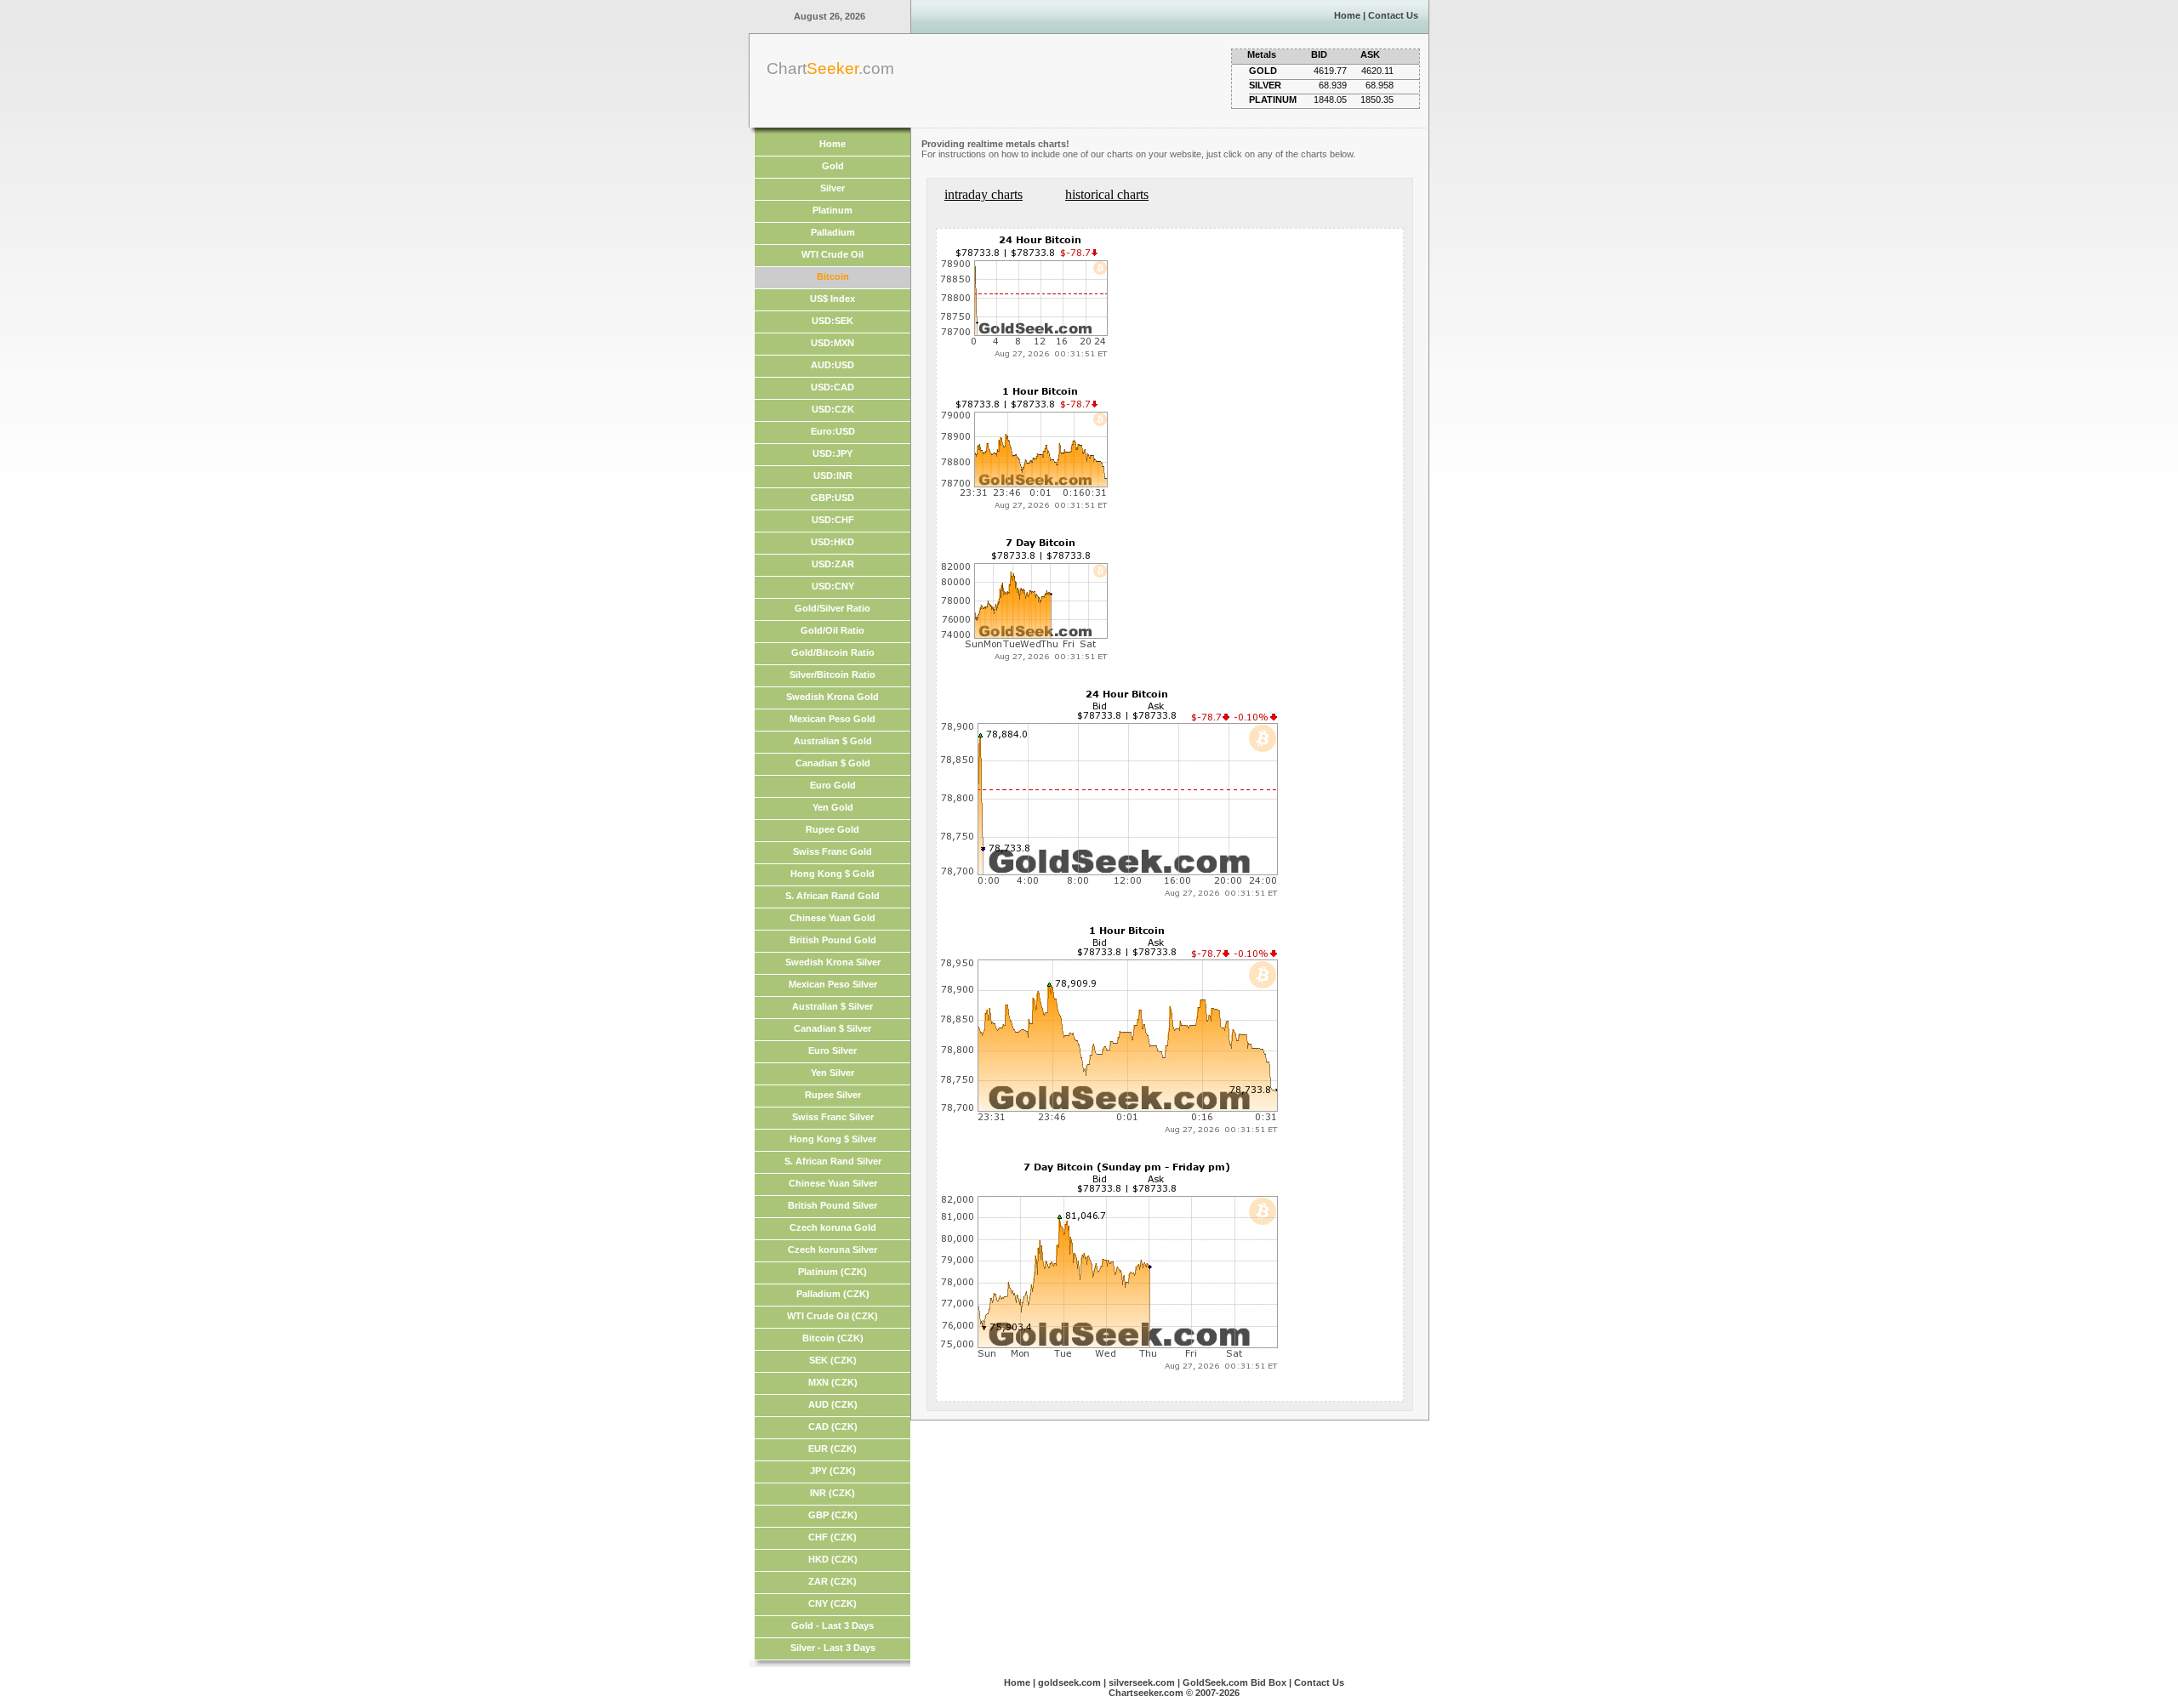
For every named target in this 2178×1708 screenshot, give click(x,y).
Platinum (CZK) (832, 1272)
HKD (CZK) (833, 1559)
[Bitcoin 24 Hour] (1026, 364)
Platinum (832, 210)
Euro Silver (832, 1050)
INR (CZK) (832, 1493)
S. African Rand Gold (832, 896)
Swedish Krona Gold (832, 697)
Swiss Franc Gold (832, 851)
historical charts (1107, 194)
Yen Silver (832, 1073)
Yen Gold (833, 807)
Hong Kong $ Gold (832, 874)
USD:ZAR (833, 564)
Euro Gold (833, 785)
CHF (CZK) (832, 1537)
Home (1347, 15)
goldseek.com (1069, 1682)
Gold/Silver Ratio (832, 608)
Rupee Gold (832, 829)
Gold (833, 166)
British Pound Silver (832, 1205)
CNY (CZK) (832, 1603)
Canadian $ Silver (832, 1028)
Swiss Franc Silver (833, 1117)
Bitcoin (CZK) (833, 1338)
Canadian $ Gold (833, 763)
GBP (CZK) (833, 1515)
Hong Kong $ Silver (833, 1139)
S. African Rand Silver (833, 1161)
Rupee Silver (833, 1095)
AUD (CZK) (833, 1404)
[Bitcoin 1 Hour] (1026, 516)
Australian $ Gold (833, 741)
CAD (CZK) (833, 1426)
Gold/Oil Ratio (832, 630)
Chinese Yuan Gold (832, 918)
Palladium (833, 232)
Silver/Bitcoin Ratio (832, 675)
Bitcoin (833, 276)
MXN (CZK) (833, 1382)
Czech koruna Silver (832, 1250)
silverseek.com (1142, 1682)
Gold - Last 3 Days (832, 1625)
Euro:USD (833, 431)
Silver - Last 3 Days (833, 1648)
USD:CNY (833, 586)
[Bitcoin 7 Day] (1026, 667)
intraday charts (984, 194)
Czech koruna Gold (833, 1227)
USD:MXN (832, 343)
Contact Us (1393, 15)
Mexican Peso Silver (833, 984)
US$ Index (832, 299)
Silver (832, 188)
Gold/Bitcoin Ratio (833, 652)
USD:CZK (833, 409)
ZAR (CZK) (832, 1581)
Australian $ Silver (832, 1006)
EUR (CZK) (832, 1449)
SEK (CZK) (833, 1360)
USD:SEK (832, 321)
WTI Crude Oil (832, 254)
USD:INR (833, 475)
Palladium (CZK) (833, 1294)
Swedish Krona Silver (833, 962)
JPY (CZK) (833, 1471)
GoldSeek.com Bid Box (1234, 1682)
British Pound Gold (833, 940)
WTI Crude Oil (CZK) (832, 1316)
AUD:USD (832, 365)
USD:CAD (832, 387)
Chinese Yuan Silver (833, 1183)
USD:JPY (832, 453)
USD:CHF (833, 520)
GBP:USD (832, 498)
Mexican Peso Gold (832, 719)
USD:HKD (832, 542)
